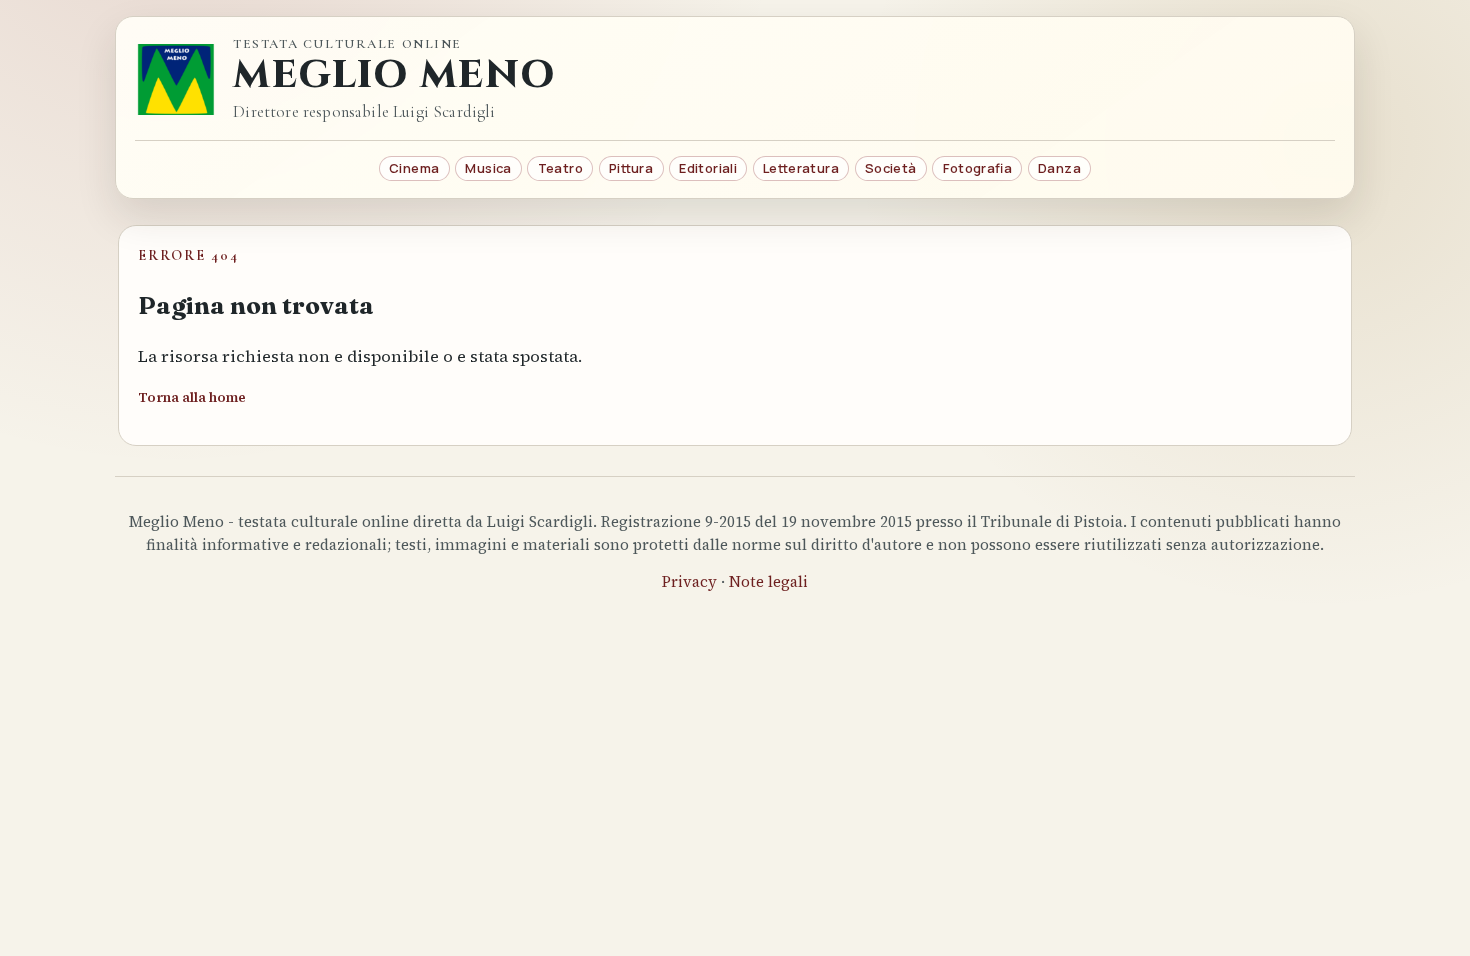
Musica (488, 168)
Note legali (768, 581)
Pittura (631, 168)
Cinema (414, 168)
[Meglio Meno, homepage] (176, 79)
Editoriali (708, 168)
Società (891, 168)
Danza (1059, 168)
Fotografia (977, 168)
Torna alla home (192, 397)
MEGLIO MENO (394, 75)
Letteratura (801, 168)
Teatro (560, 168)
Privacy (689, 581)
